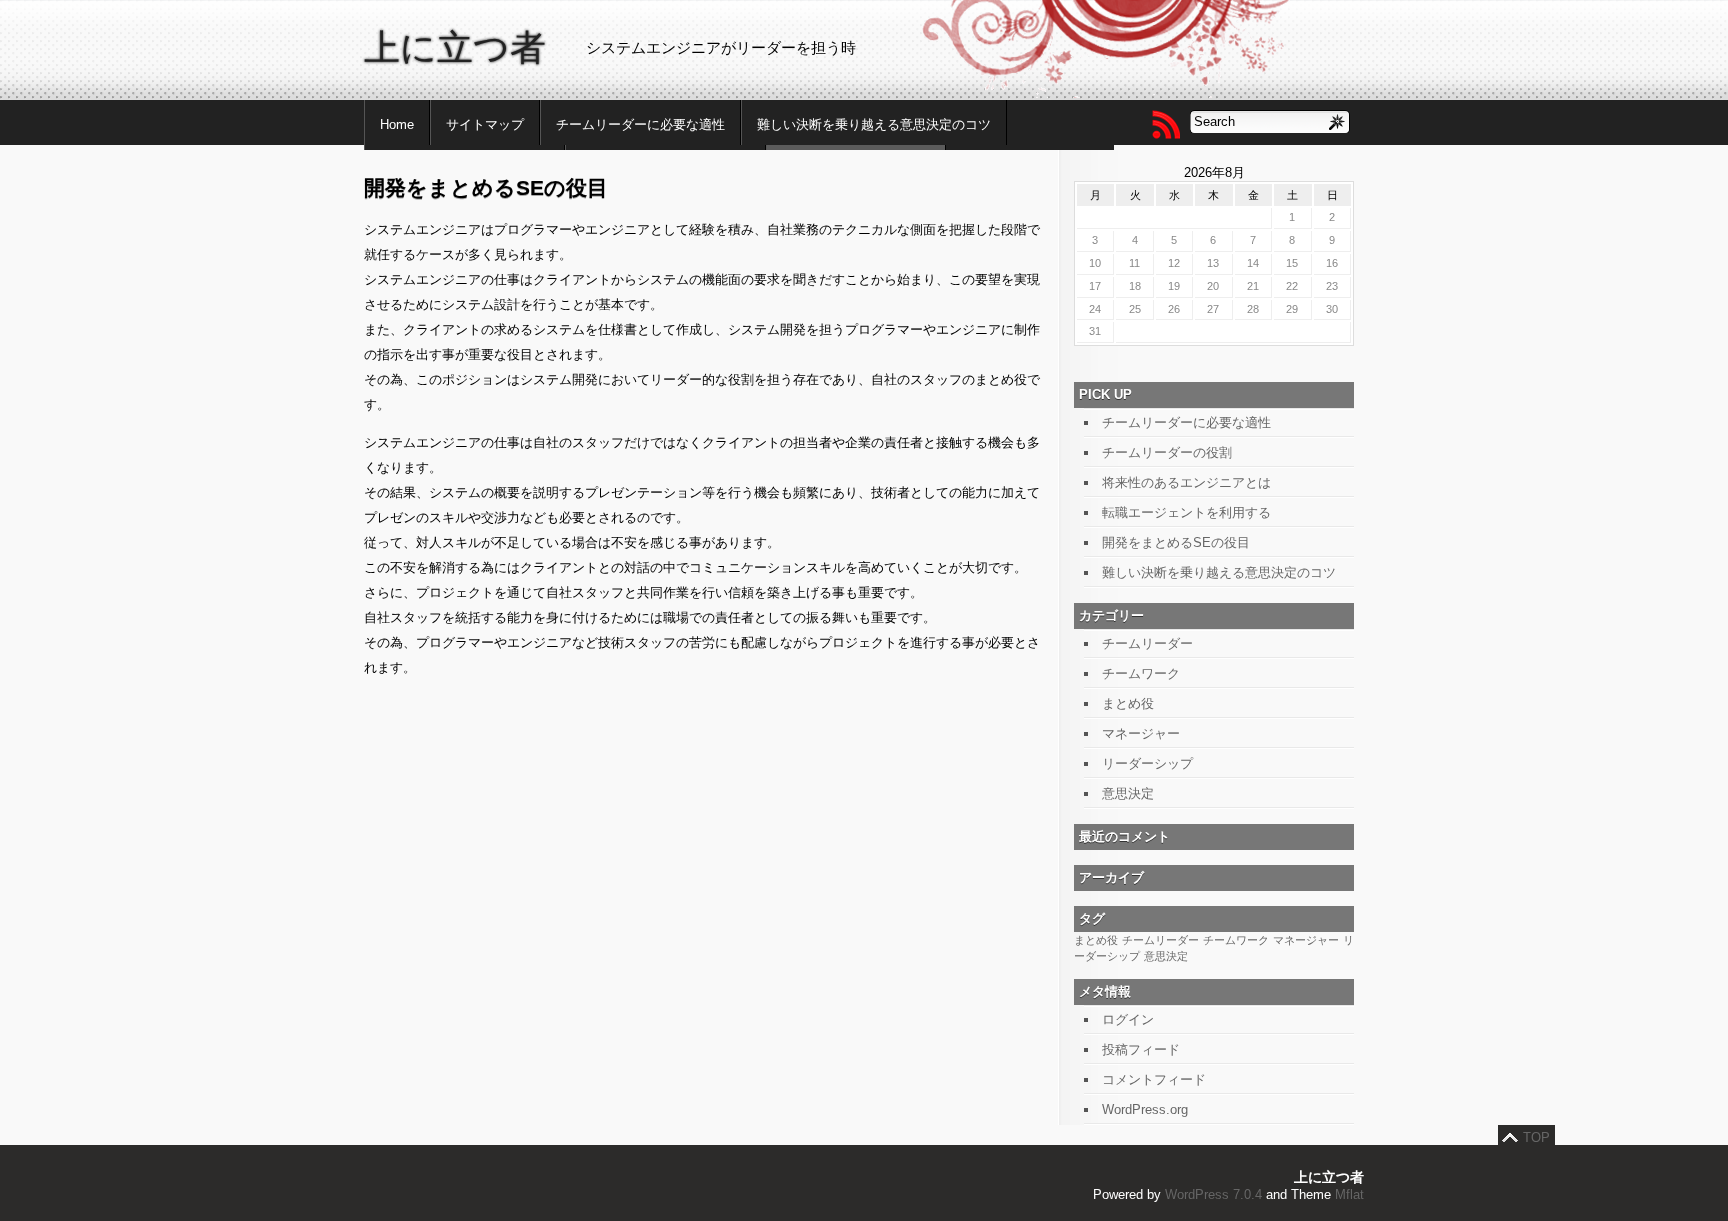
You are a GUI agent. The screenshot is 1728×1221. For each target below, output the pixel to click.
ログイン (1128, 1019)
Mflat (1349, 1194)
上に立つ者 (455, 47)
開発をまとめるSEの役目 (1176, 542)
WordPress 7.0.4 (1213, 1194)
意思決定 (1128, 793)
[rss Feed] (1165, 124)
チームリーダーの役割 (1167, 452)
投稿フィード (1141, 1049)
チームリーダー (1147, 643)
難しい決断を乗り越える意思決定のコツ (874, 124)
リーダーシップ (1147, 763)
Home (397, 124)
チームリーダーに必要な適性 (640, 124)
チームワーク (1141, 673)
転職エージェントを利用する (1186, 512)
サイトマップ (485, 124)
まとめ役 (1128, 703)
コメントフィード (1154, 1079)
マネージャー (1141, 733)
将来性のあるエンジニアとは (1186, 482)
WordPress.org (1145, 1109)
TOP (1536, 1137)
